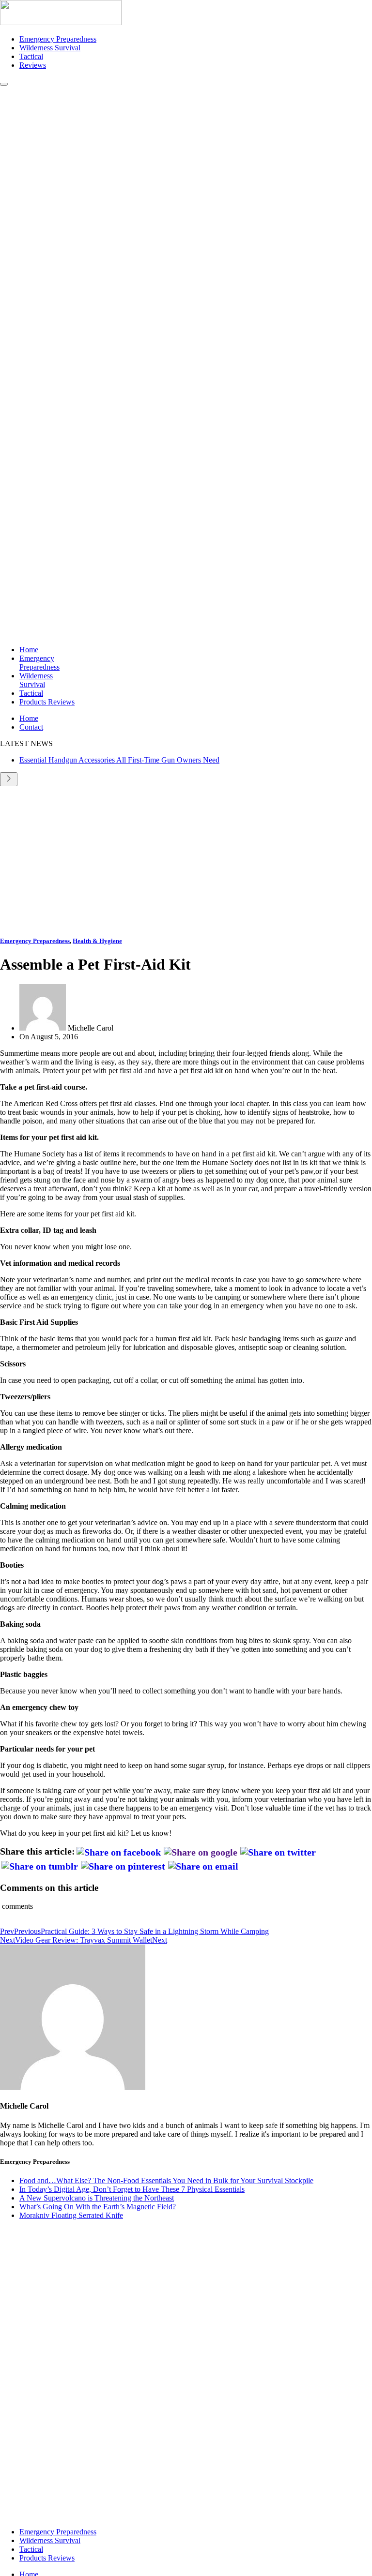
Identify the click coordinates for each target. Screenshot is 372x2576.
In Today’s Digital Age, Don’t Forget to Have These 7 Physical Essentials (132, 2189)
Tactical (31, 56)
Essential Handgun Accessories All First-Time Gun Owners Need (119, 760)
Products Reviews (47, 702)
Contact (31, 727)
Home (29, 650)
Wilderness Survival (50, 48)
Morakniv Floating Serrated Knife (71, 2215)
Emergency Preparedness (58, 39)
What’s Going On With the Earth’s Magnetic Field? (98, 2207)
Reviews (33, 65)
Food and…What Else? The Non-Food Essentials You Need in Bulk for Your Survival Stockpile (166, 2180)
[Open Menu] (4, 84)
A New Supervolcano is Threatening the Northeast (97, 2198)
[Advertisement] (186, 859)
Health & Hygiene (97, 941)
